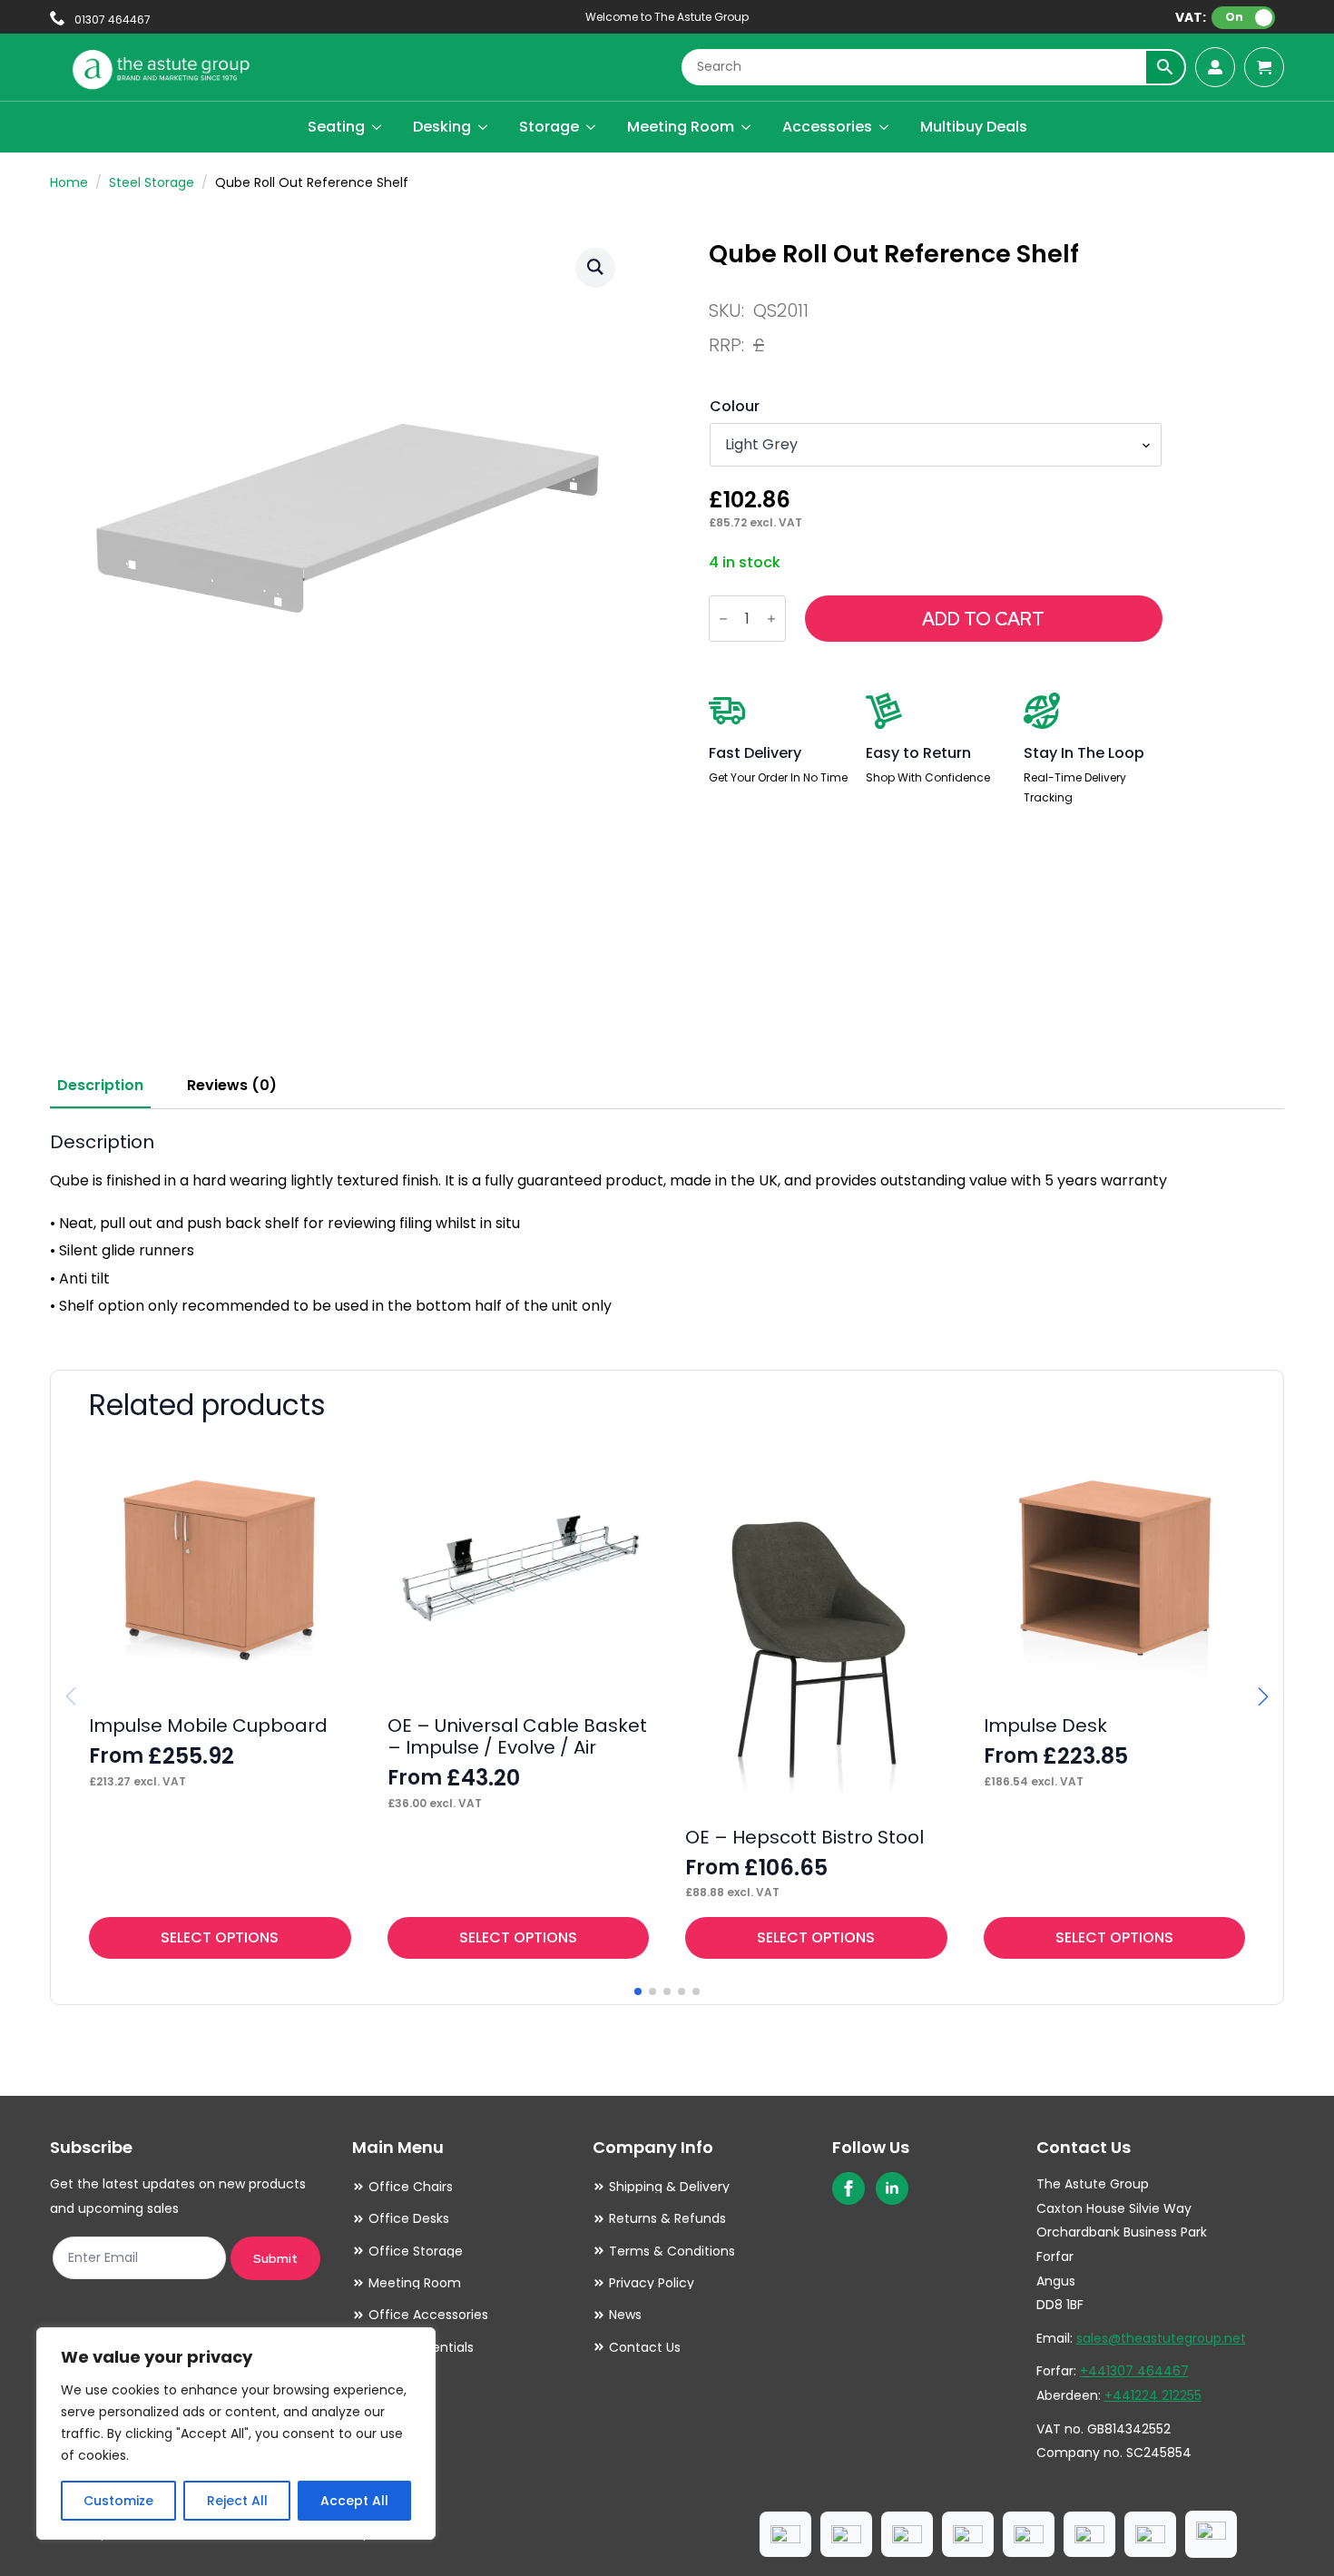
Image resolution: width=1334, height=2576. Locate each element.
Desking (442, 127)
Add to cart (983, 619)
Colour (735, 407)
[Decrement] (723, 619)
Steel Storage (152, 182)
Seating (336, 127)
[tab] (100, 1086)
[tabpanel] (667, 1225)
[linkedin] (892, 2188)
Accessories (827, 127)
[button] (595, 267)
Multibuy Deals (974, 127)
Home (69, 182)
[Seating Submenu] (378, 127)
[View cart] (1264, 67)
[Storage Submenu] (592, 127)
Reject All (237, 2501)
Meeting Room (681, 127)
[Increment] (771, 619)
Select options (220, 1937)
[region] (236, 2433)
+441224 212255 (1153, 2395)
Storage (549, 127)
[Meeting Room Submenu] (747, 127)
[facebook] (848, 2188)
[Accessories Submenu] (885, 127)
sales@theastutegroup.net (1161, 2338)
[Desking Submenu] (484, 127)
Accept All (354, 2501)
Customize (118, 2501)
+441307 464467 (1134, 2371)
